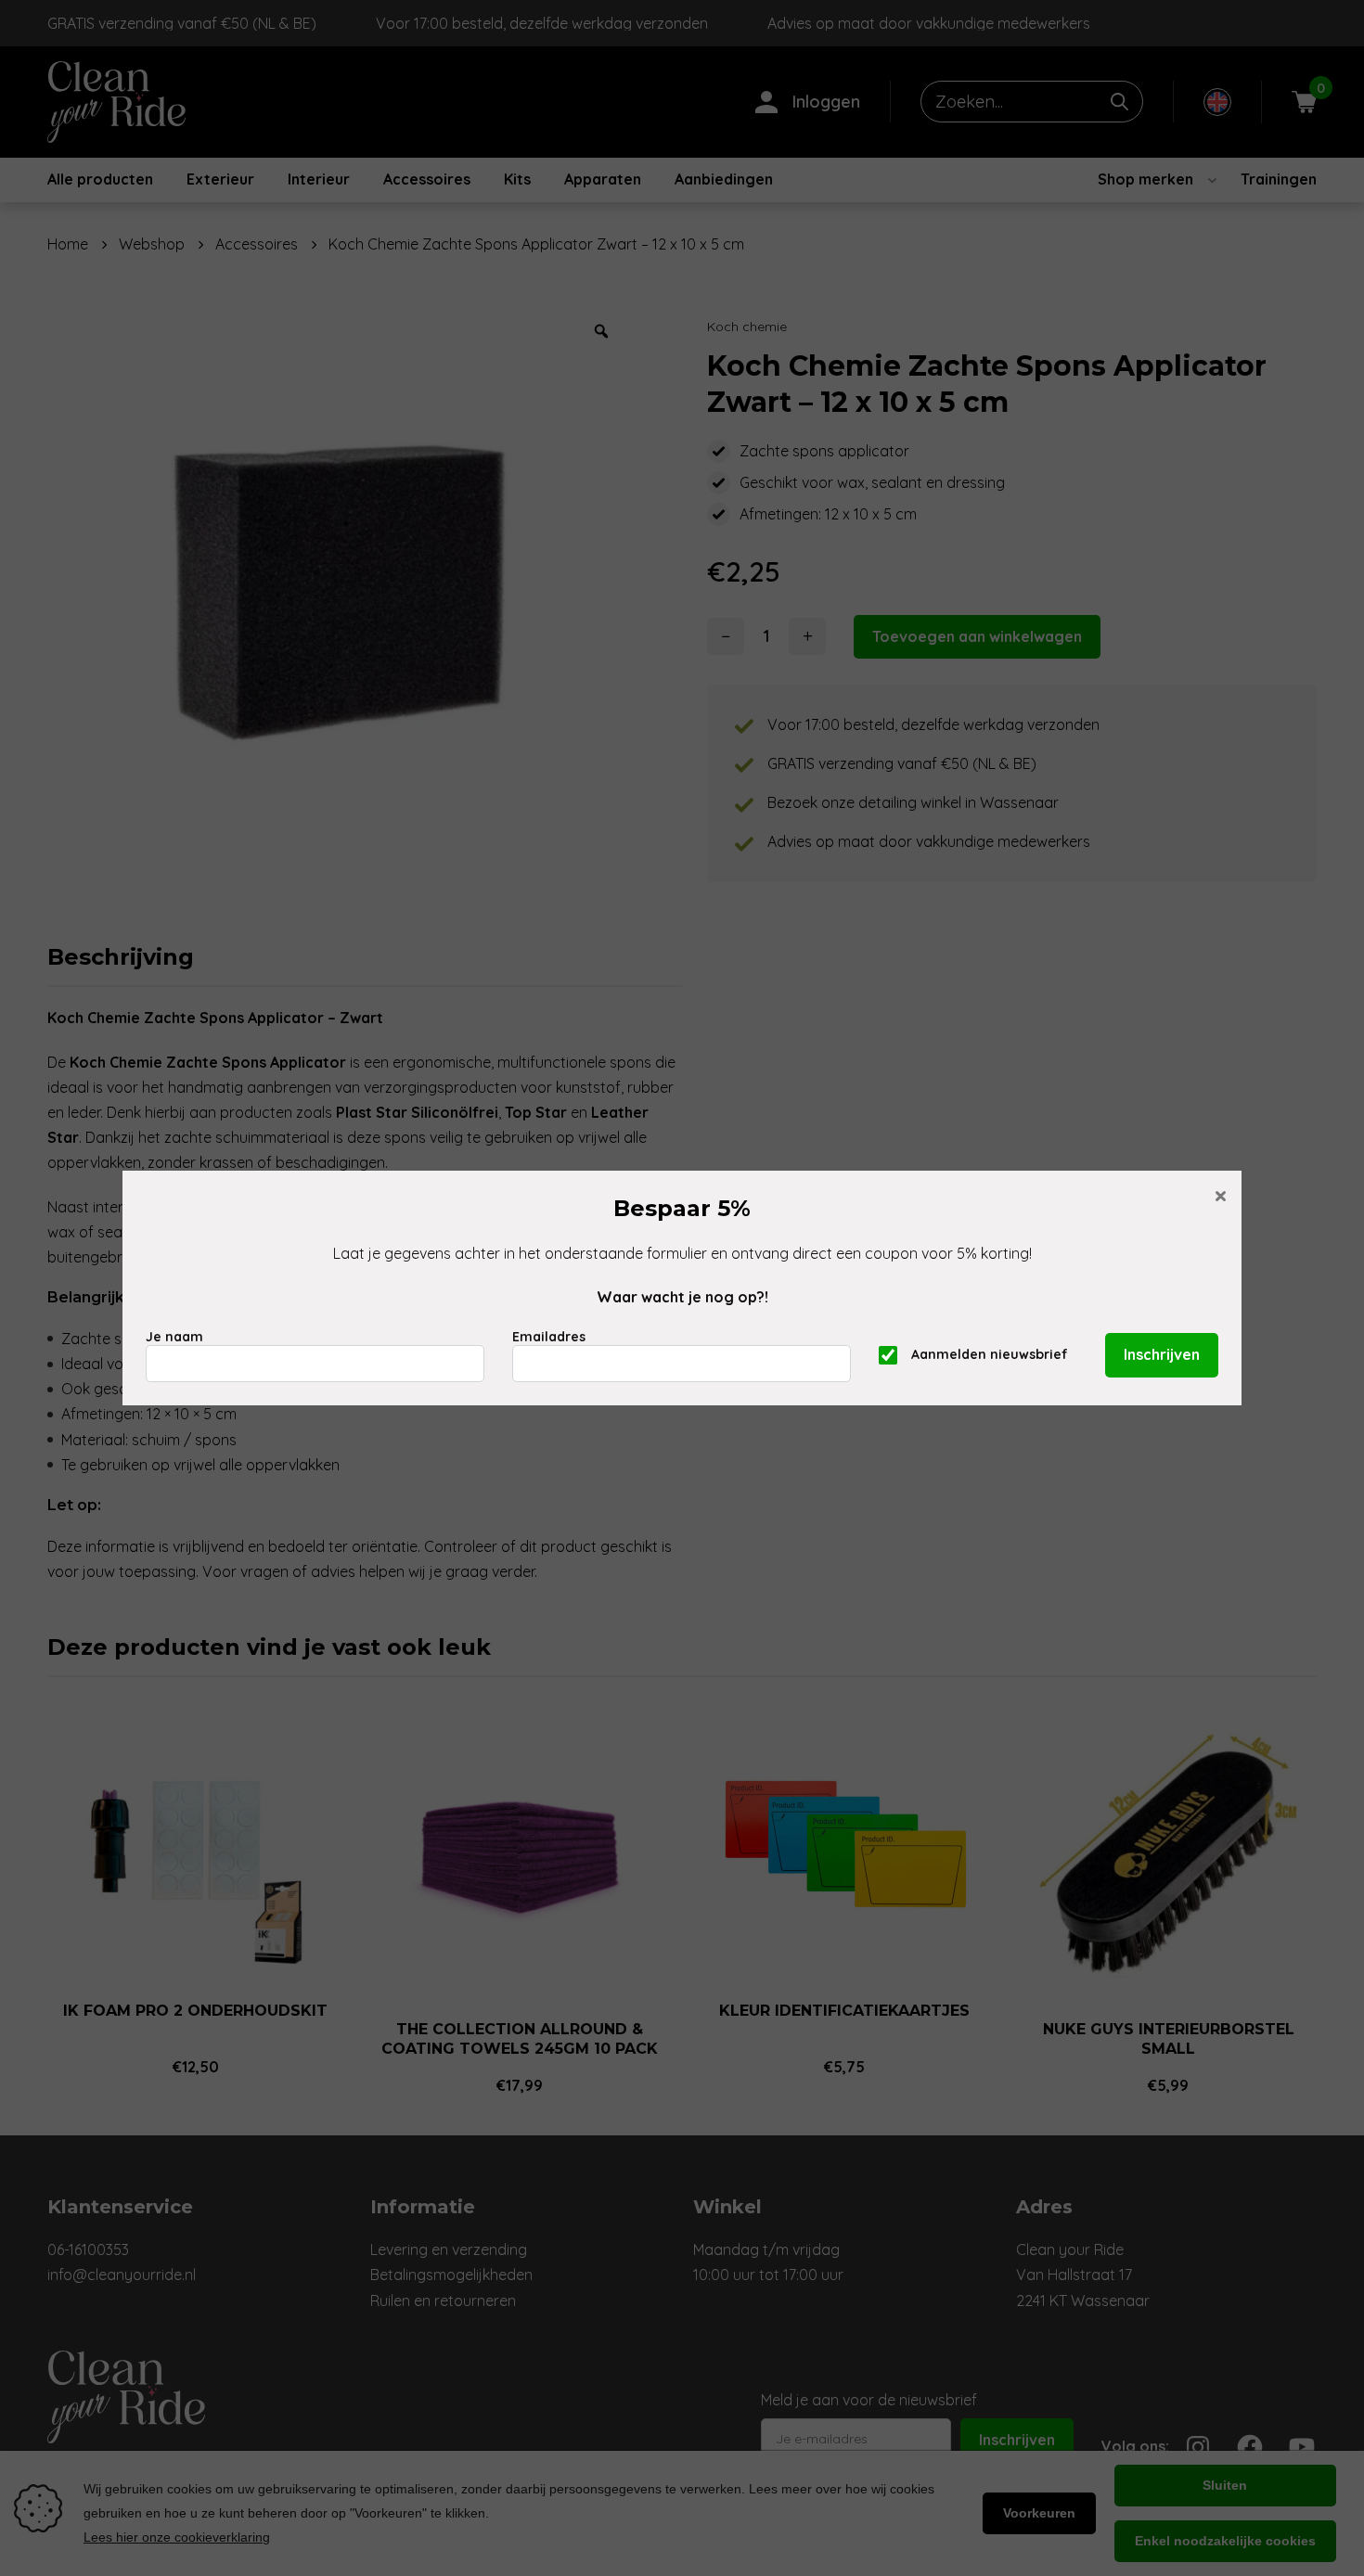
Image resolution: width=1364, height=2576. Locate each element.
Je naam (174, 1337)
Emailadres (549, 1337)
